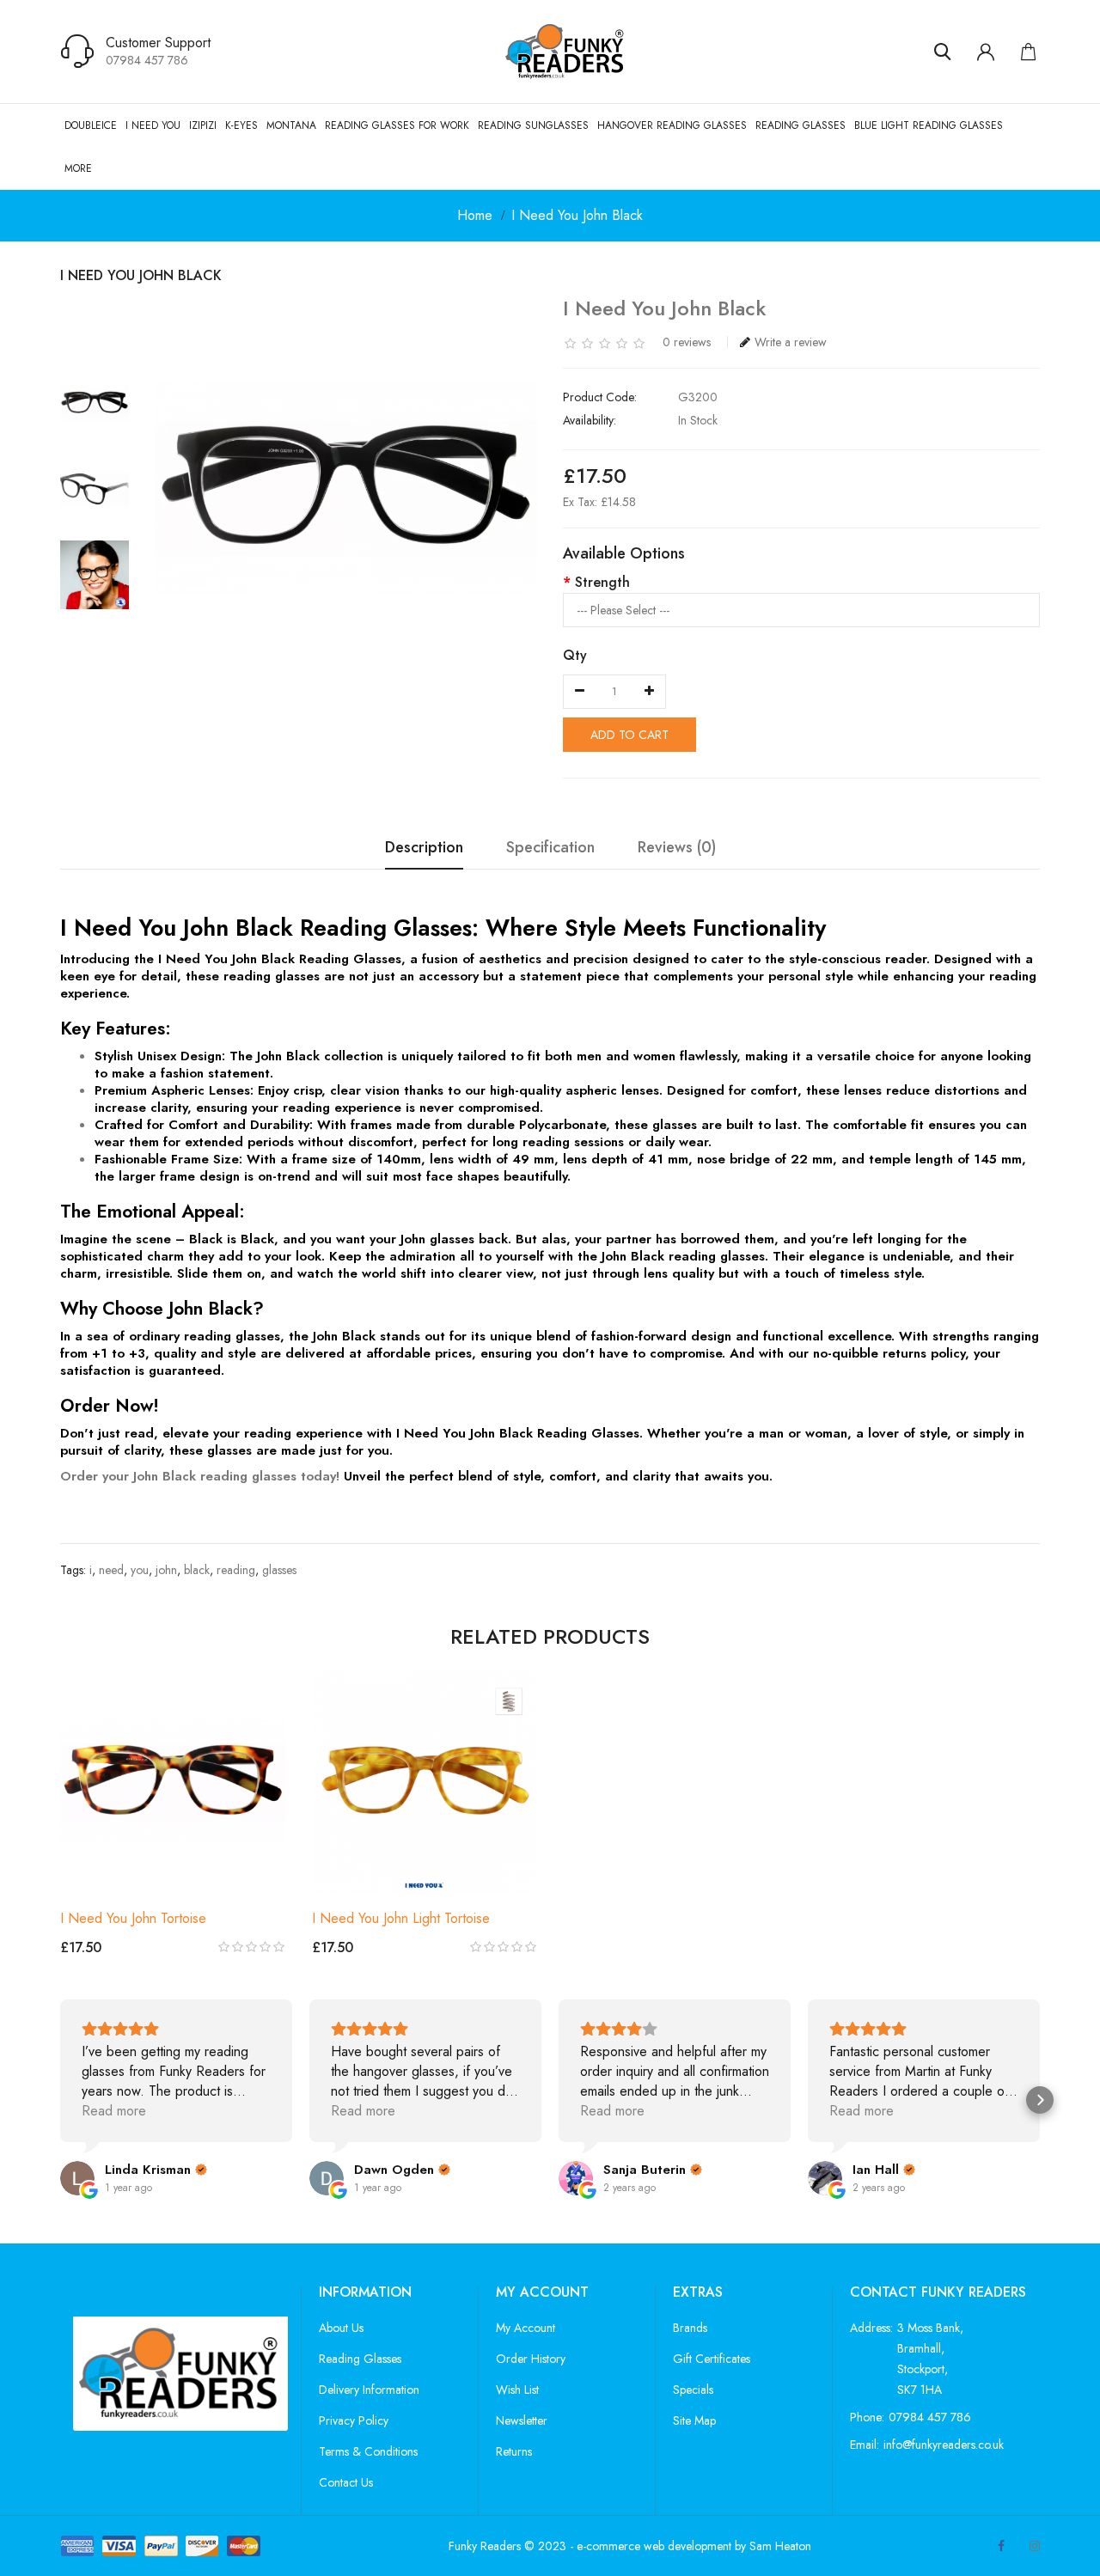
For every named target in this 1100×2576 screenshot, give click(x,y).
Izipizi (203, 125)
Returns (514, 2451)
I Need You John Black (577, 215)
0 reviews (687, 342)
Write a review (791, 342)
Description (424, 848)
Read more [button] (114, 2111)
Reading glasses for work (397, 125)
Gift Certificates (712, 2359)
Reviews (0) (677, 848)
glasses (279, 1570)
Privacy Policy (354, 2420)
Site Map (694, 2420)
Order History (531, 2359)
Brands (690, 2328)
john (166, 1570)
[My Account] (986, 52)
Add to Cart (629, 735)
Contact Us (346, 2482)
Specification (550, 848)
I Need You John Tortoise (133, 1918)
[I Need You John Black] (95, 403)
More (78, 168)
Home (475, 215)
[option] (95, 403)
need (111, 1570)
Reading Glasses (801, 125)
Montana (291, 125)
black (197, 1570)
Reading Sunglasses (533, 125)
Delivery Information (369, 2390)
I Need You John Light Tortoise (401, 1918)
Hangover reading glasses (672, 125)
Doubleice (91, 125)
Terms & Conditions (368, 2451)
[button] (60, 2100)
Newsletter (522, 2420)
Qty (575, 655)
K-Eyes (241, 125)
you (140, 1570)
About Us (341, 2328)
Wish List (517, 2390)
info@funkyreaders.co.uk (944, 2445)
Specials (693, 2390)
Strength (602, 582)
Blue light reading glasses (929, 125)
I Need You (153, 125)
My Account (526, 2328)
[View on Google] (77, 2178)
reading (236, 1570)
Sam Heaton (780, 2546)
